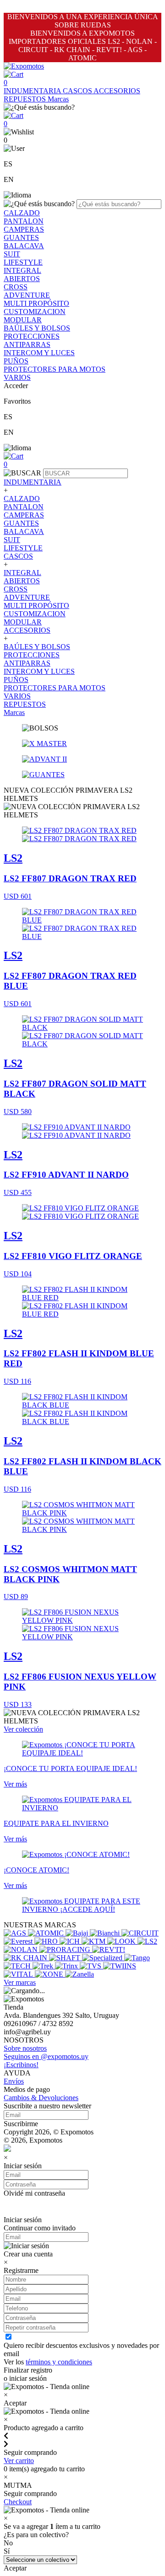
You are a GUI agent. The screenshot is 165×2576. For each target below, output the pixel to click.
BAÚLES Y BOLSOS (37, 328)
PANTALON (24, 221)
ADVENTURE (27, 295)
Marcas (58, 99)
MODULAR (23, 320)
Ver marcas (20, 1982)
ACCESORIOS (117, 91)
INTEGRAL (22, 270)
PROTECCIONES (32, 336)
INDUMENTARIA (33, 91)
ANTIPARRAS (27, 344)
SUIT (12, 254)
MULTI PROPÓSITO (36, 303)
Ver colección (23, 1729)
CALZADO (22, 213)
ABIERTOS (22, 279)
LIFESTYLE (23, 262)
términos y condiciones (59, 2362)
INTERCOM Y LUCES (39, 353)
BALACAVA (24, 246)
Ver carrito (19, 2461)
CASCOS (78, 91)
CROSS (16, 287)
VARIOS (17, 377)
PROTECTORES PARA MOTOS (55, 369)
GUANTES (21, 237)
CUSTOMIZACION (35, 312)
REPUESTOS (26, 99)
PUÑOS (16, 361)
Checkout (18, 2502)
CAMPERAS (24, 229)
